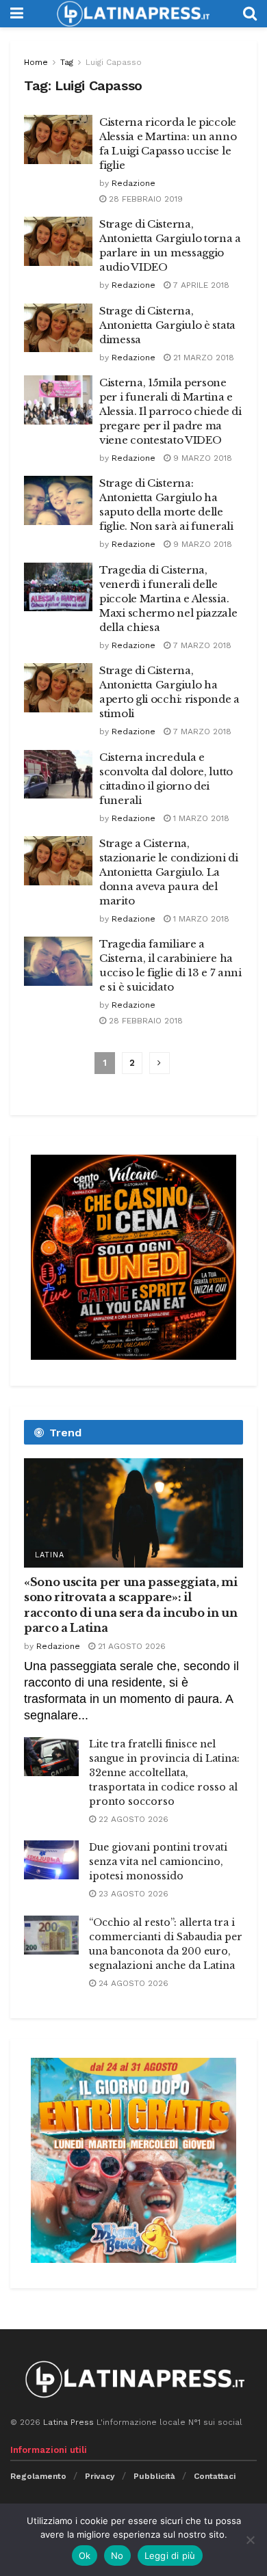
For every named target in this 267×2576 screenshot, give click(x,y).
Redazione (133, 183)
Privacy (100, 2476)
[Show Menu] (17, 14)
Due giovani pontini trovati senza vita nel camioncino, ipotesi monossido (158, 1862)
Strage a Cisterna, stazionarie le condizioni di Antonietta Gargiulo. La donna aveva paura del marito (169, 872)
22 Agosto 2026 (132, 1819)
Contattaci (215, 2476)
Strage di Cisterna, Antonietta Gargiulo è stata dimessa (167, 325)
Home (36, 62)
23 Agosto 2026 (132, 1894)
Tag (67, 62)
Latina (50, 1555)
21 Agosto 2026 (130, 1646)
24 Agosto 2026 (132, 1983)
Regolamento (38, 2476)
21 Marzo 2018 (202, 358)
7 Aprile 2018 (200, 285)
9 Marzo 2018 (201, 458)
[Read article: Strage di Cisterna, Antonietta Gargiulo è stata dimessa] (58, 328)
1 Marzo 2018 (200, 818)
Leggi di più (170, 2555)
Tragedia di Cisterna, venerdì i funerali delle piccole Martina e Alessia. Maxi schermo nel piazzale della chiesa (168, 599)
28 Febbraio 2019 (144, 199)
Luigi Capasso (114, 62)
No (117, 2555)
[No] (250, 2540)
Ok (85, 2555)
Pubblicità (154, 2476)
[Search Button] (250, 14)
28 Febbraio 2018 (144, 1021)
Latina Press (68, 2422)
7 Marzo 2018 (201, 645)
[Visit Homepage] (133, 14)
